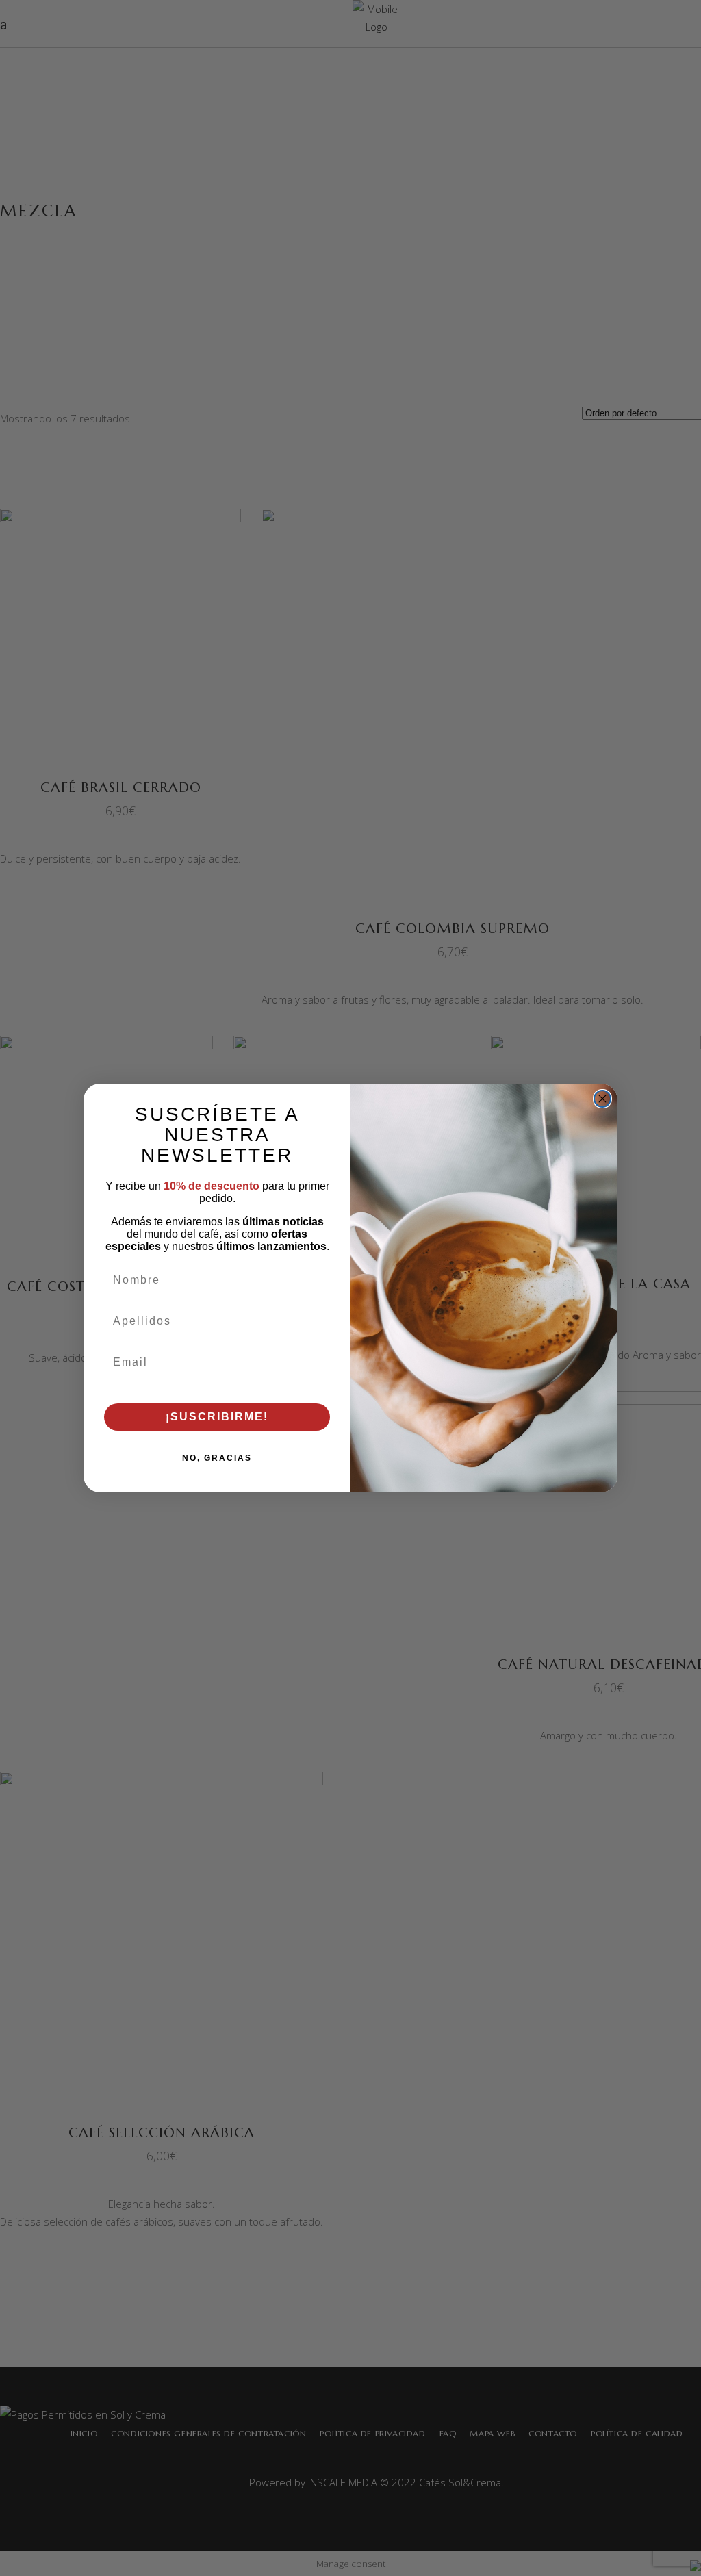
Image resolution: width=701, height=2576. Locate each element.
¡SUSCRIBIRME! (217, 1417)
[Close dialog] (602, 1099)
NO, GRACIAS (217, 1458)
